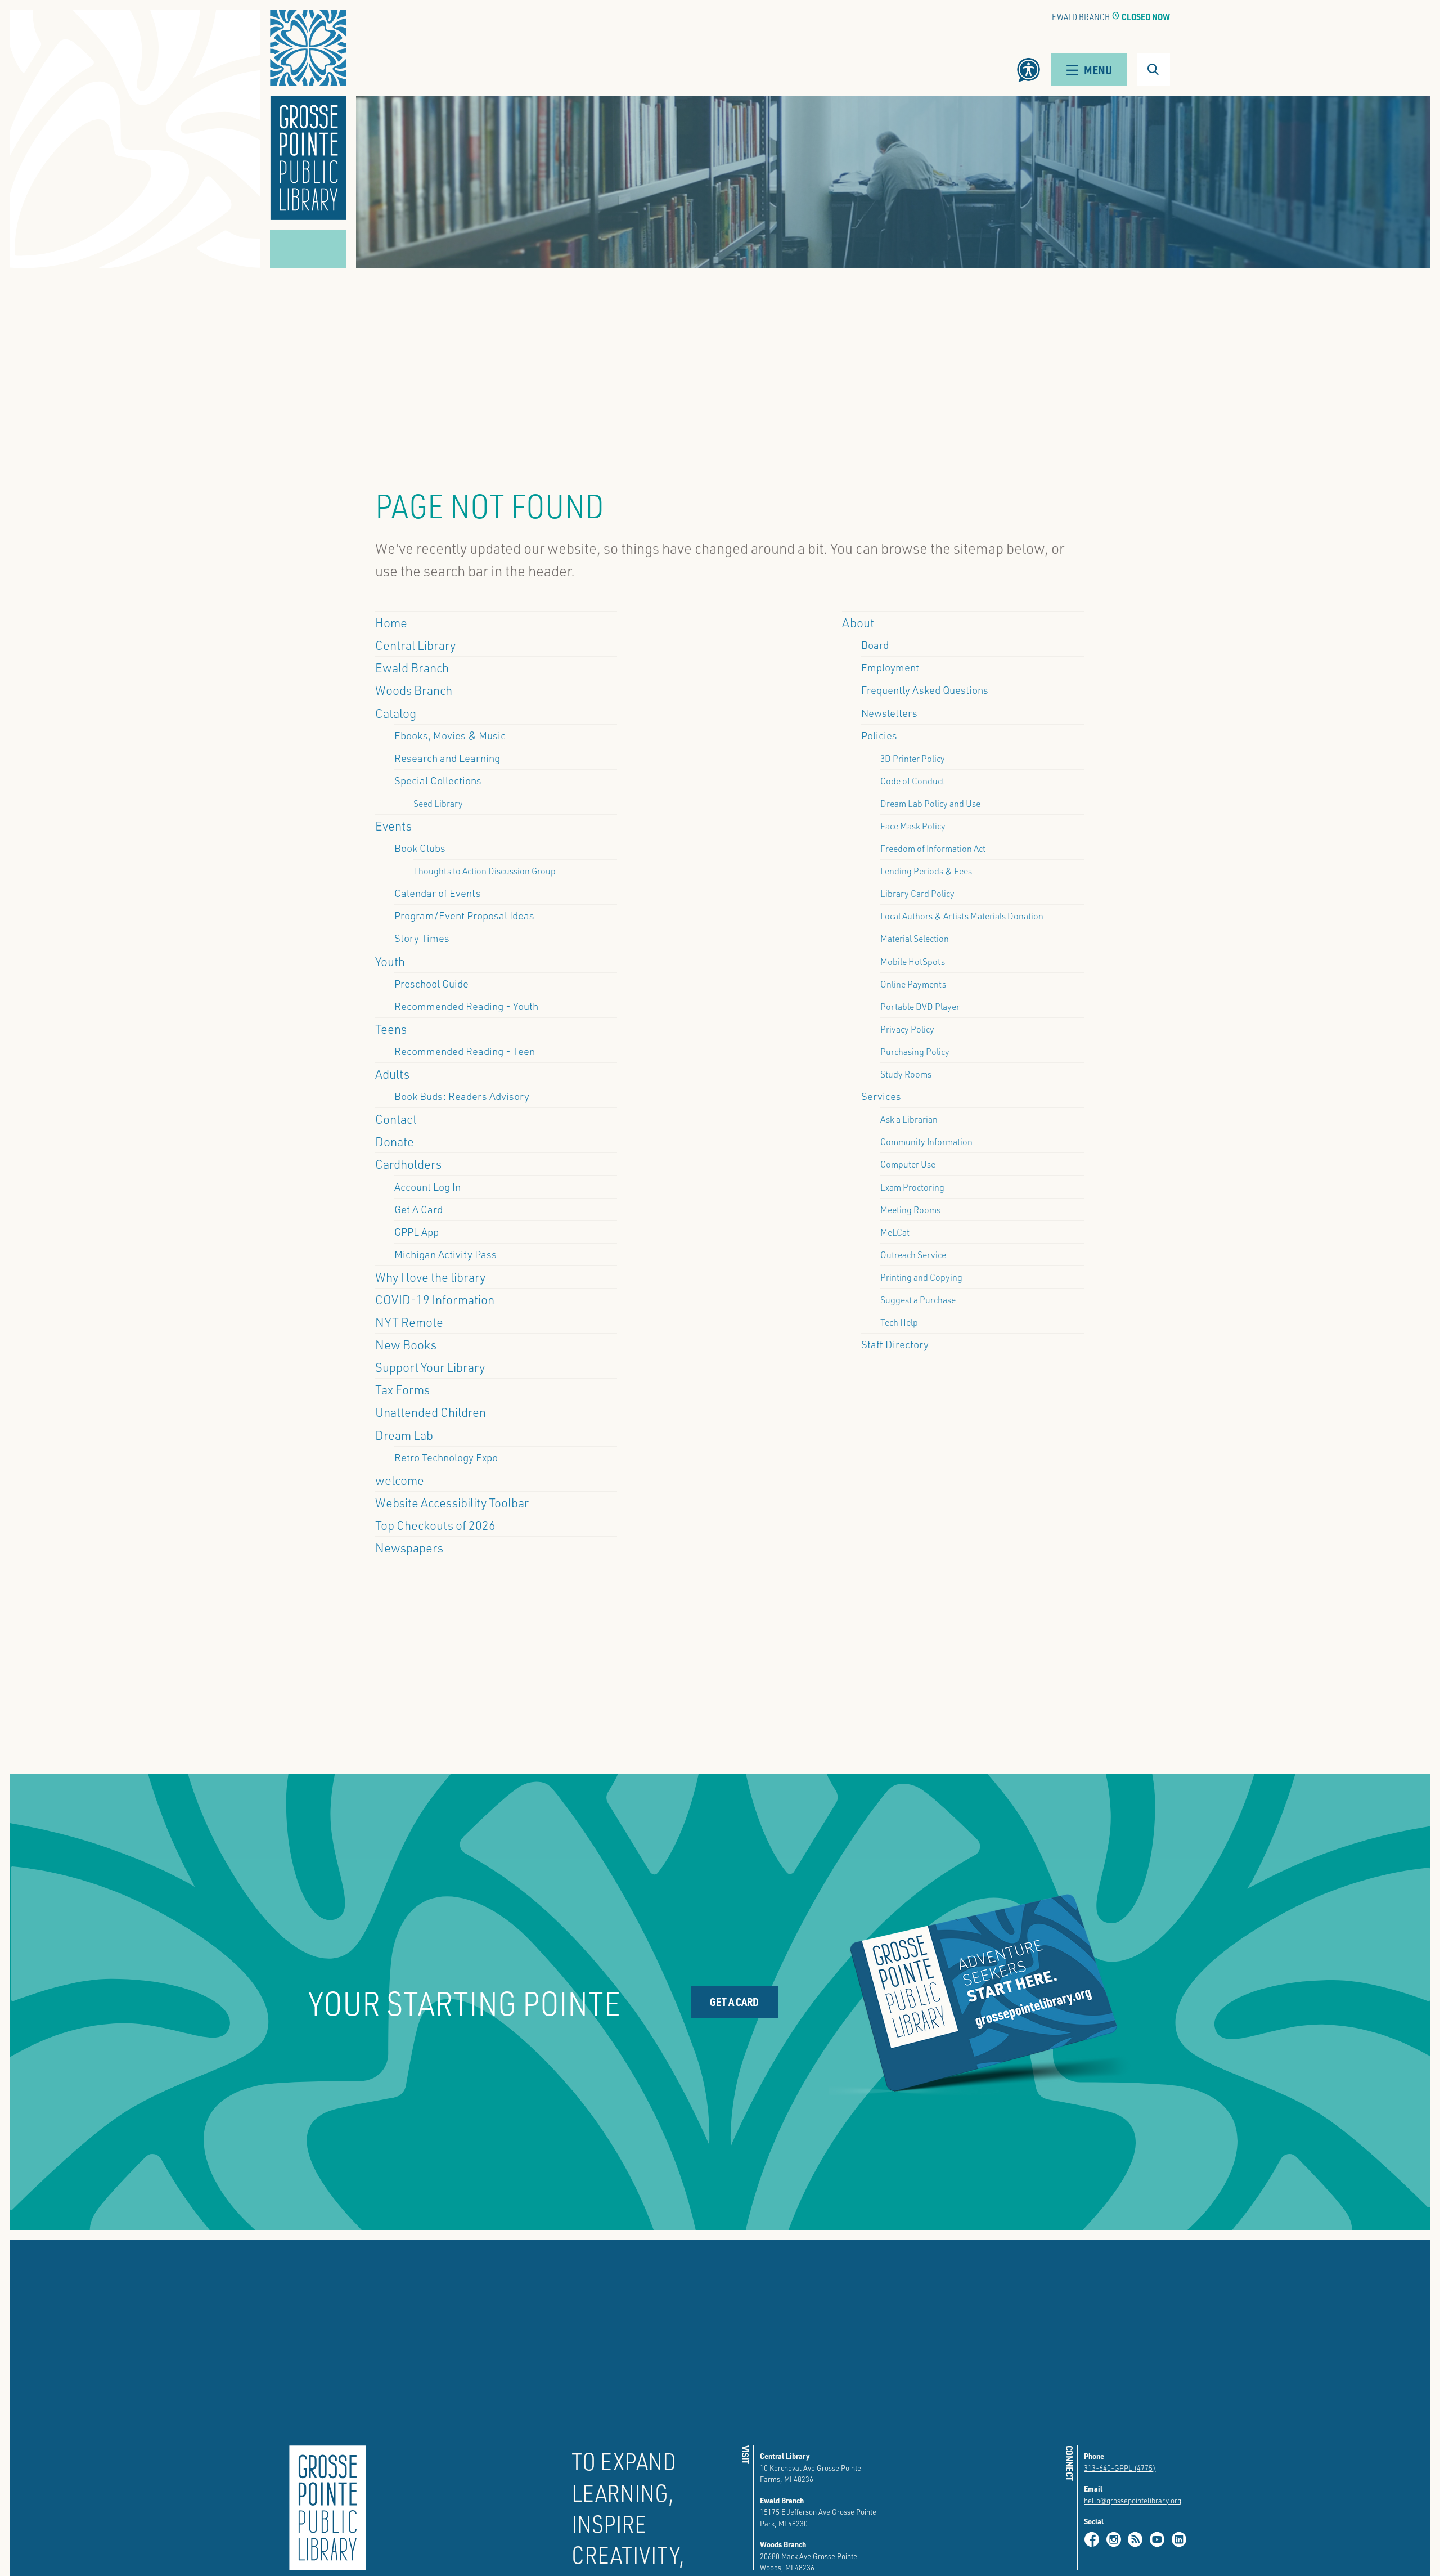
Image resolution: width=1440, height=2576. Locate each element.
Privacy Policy (907, 1029)
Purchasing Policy (915, 1051)
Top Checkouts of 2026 (435, 1525)
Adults (392, 1074)
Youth (390, 961)
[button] (308, 115)
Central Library (415, 645)
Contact (396, 1119)
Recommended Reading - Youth (466, 1006)
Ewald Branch (1081, 17)
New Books (406, 1344)
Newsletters (889, 713)
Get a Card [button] (734, 2002)
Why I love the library (430, 1277)
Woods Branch (414, 690)
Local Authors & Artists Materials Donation (962, 916)
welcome (400, 1480)
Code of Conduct (912, 781)
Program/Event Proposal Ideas (464, 915)
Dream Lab (404, 1435)
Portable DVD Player (920, 1006)
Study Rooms (906, 1074)
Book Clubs (420, 848)
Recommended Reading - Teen (465, 1051)
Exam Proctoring (912, 1187)
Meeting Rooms (910, 1210)
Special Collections (438, 780)
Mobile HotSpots (913, 961)
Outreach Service (913, 1255)
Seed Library (438, 803)
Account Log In (427, 1187)
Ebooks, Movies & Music (450, 735)
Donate (395, 1141)
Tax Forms (402, 1389)
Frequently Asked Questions (925, 690)
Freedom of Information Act (933, 848)
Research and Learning (447, 758)
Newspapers (409, 1547)
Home (391, 622)
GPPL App (417, 1232)
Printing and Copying (921, 1277)
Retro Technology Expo (446, 1457)
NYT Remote (409, 1322)
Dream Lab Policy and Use (930, 803)
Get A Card (418, 1209)
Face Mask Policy (913, 826)
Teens (391, 1029)
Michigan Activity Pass (445, 1254)
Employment (890, 667)
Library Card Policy (917, 893)
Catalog (396, 713)
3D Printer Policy (913, 758)
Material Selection (915, 938)
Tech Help (899, 1322)
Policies (879, 735)
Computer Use (908, 1164)
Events (393, 825)
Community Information (926, 1141)
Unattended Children (431, 1412)
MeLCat (895, 1232)
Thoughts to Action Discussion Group (485, 871)
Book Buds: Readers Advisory (462, 1096)
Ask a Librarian (909, 1119)
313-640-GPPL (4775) (1120, 2468)
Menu (1098, 69)
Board (875, 645)
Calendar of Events (438, 893)
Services (881, 1096)
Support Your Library (430, 1367)
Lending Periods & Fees (926, 871)
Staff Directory (895, 1344)
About (858, 622)
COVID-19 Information (435, 1299)
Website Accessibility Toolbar (452, 1502)
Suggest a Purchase (918, 1300)
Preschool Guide (431, 984)
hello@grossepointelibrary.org (1133, 2500)
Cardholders (408, 1164)
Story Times (422, 938)
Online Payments (913, 984)
